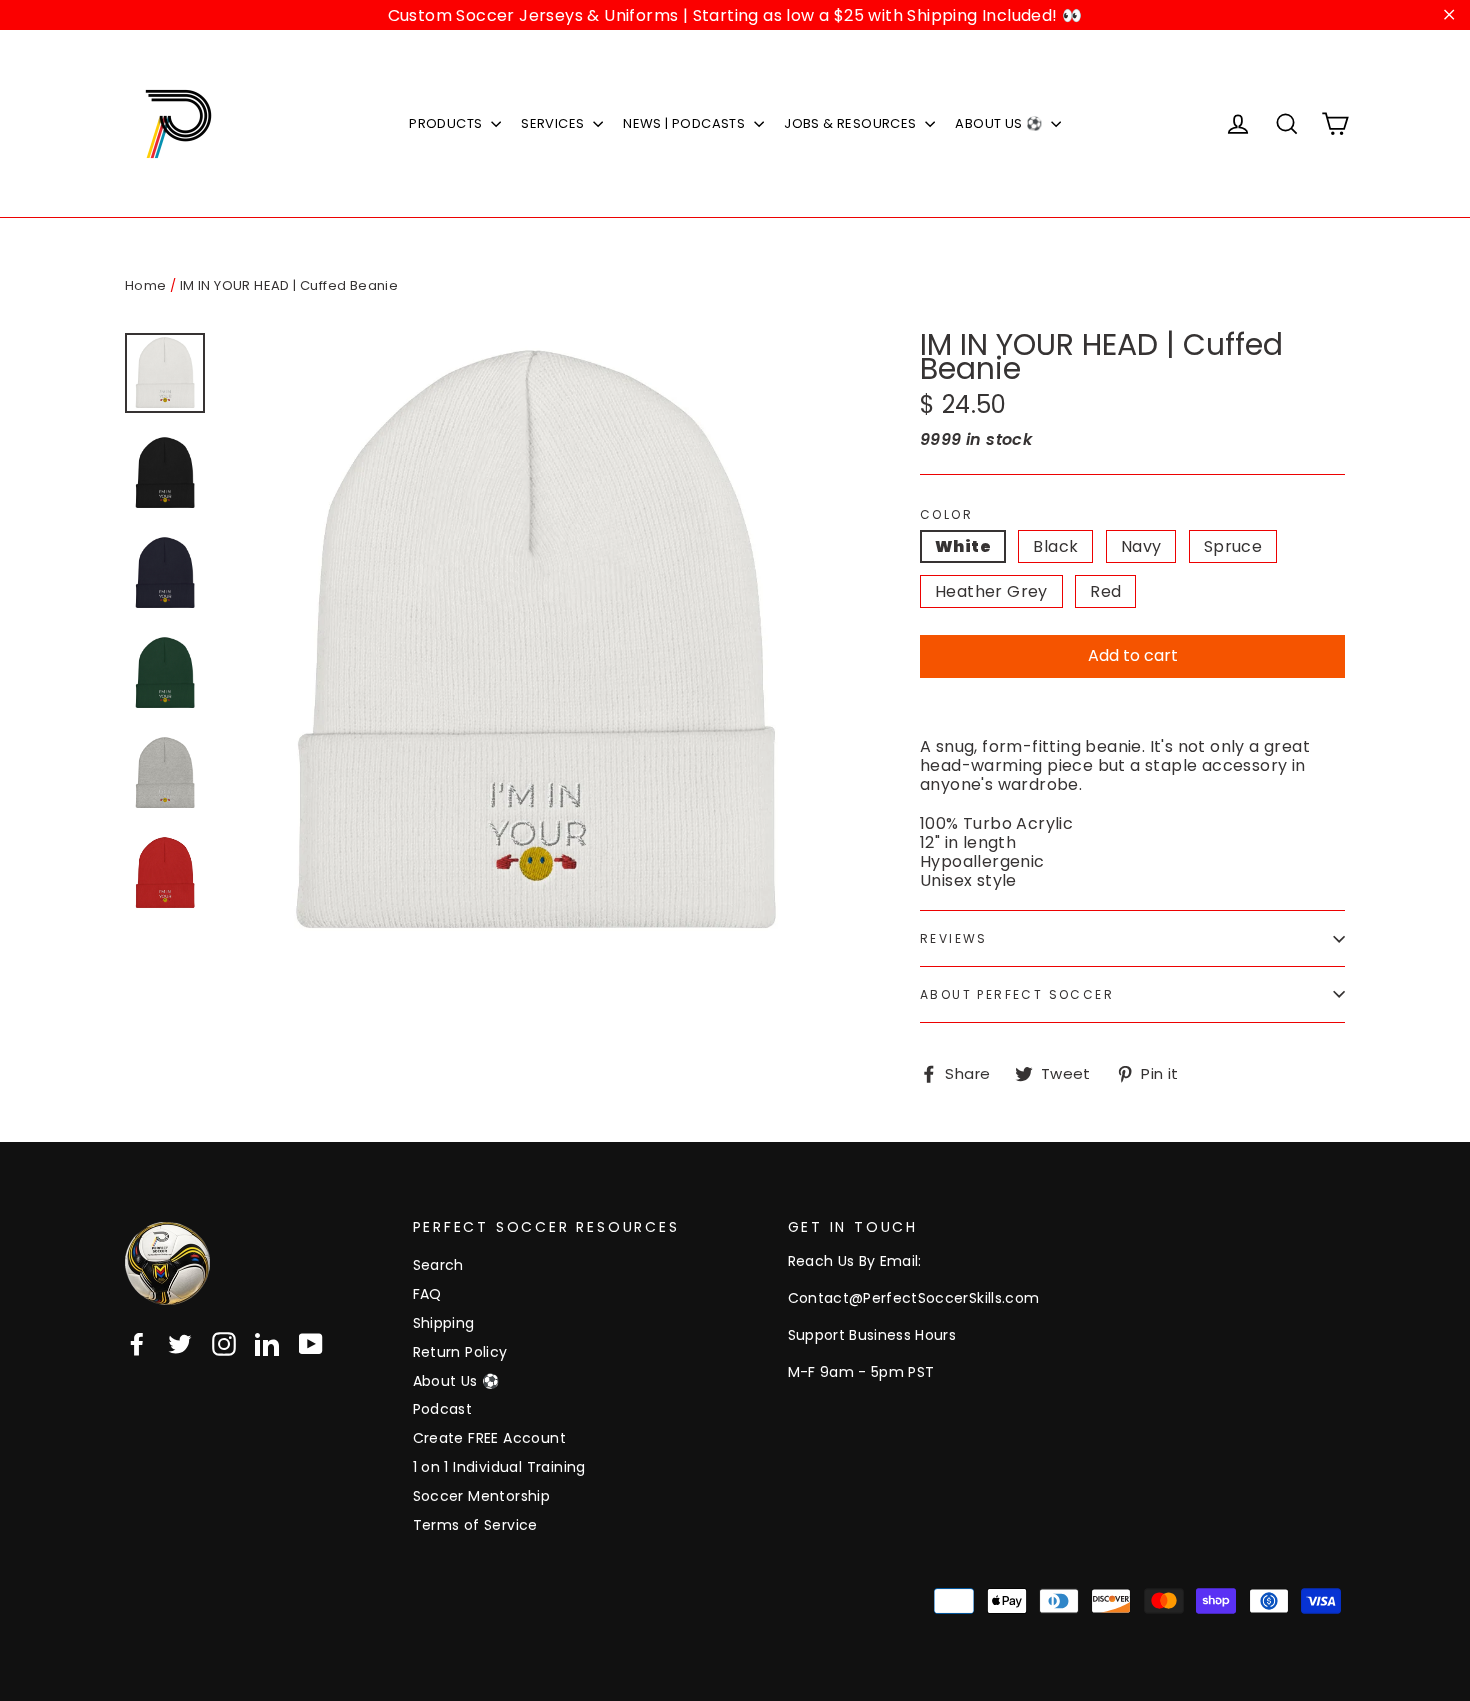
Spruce (1233, 546)
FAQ (427, 1294)
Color (946, 515)
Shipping (444, 1323)
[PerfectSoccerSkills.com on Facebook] (137, 1344)
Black (1055, 546)
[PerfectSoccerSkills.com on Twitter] (180, 1344)
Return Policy (460, 1352)
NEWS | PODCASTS (685, 123)
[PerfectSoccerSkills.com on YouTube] (311, 1344)
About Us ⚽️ (456, 1381)
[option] (535, 643)
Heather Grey (991, 591)
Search (438, 1265)
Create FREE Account (490, 1438)
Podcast (443, 1409)
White (963, 546)
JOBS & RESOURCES (852, 123)
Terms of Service (475, 1525)
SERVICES (554, 123)
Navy (1141, 546)
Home (146, 285)
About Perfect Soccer (1017, 994)
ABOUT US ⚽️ (1000, 123)
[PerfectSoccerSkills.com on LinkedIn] (267, 1344)
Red (1105, 591)
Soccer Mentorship (482, 1496)
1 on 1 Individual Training (499, 1467)
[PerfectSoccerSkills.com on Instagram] (224, 1344)
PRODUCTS (447, 123)
